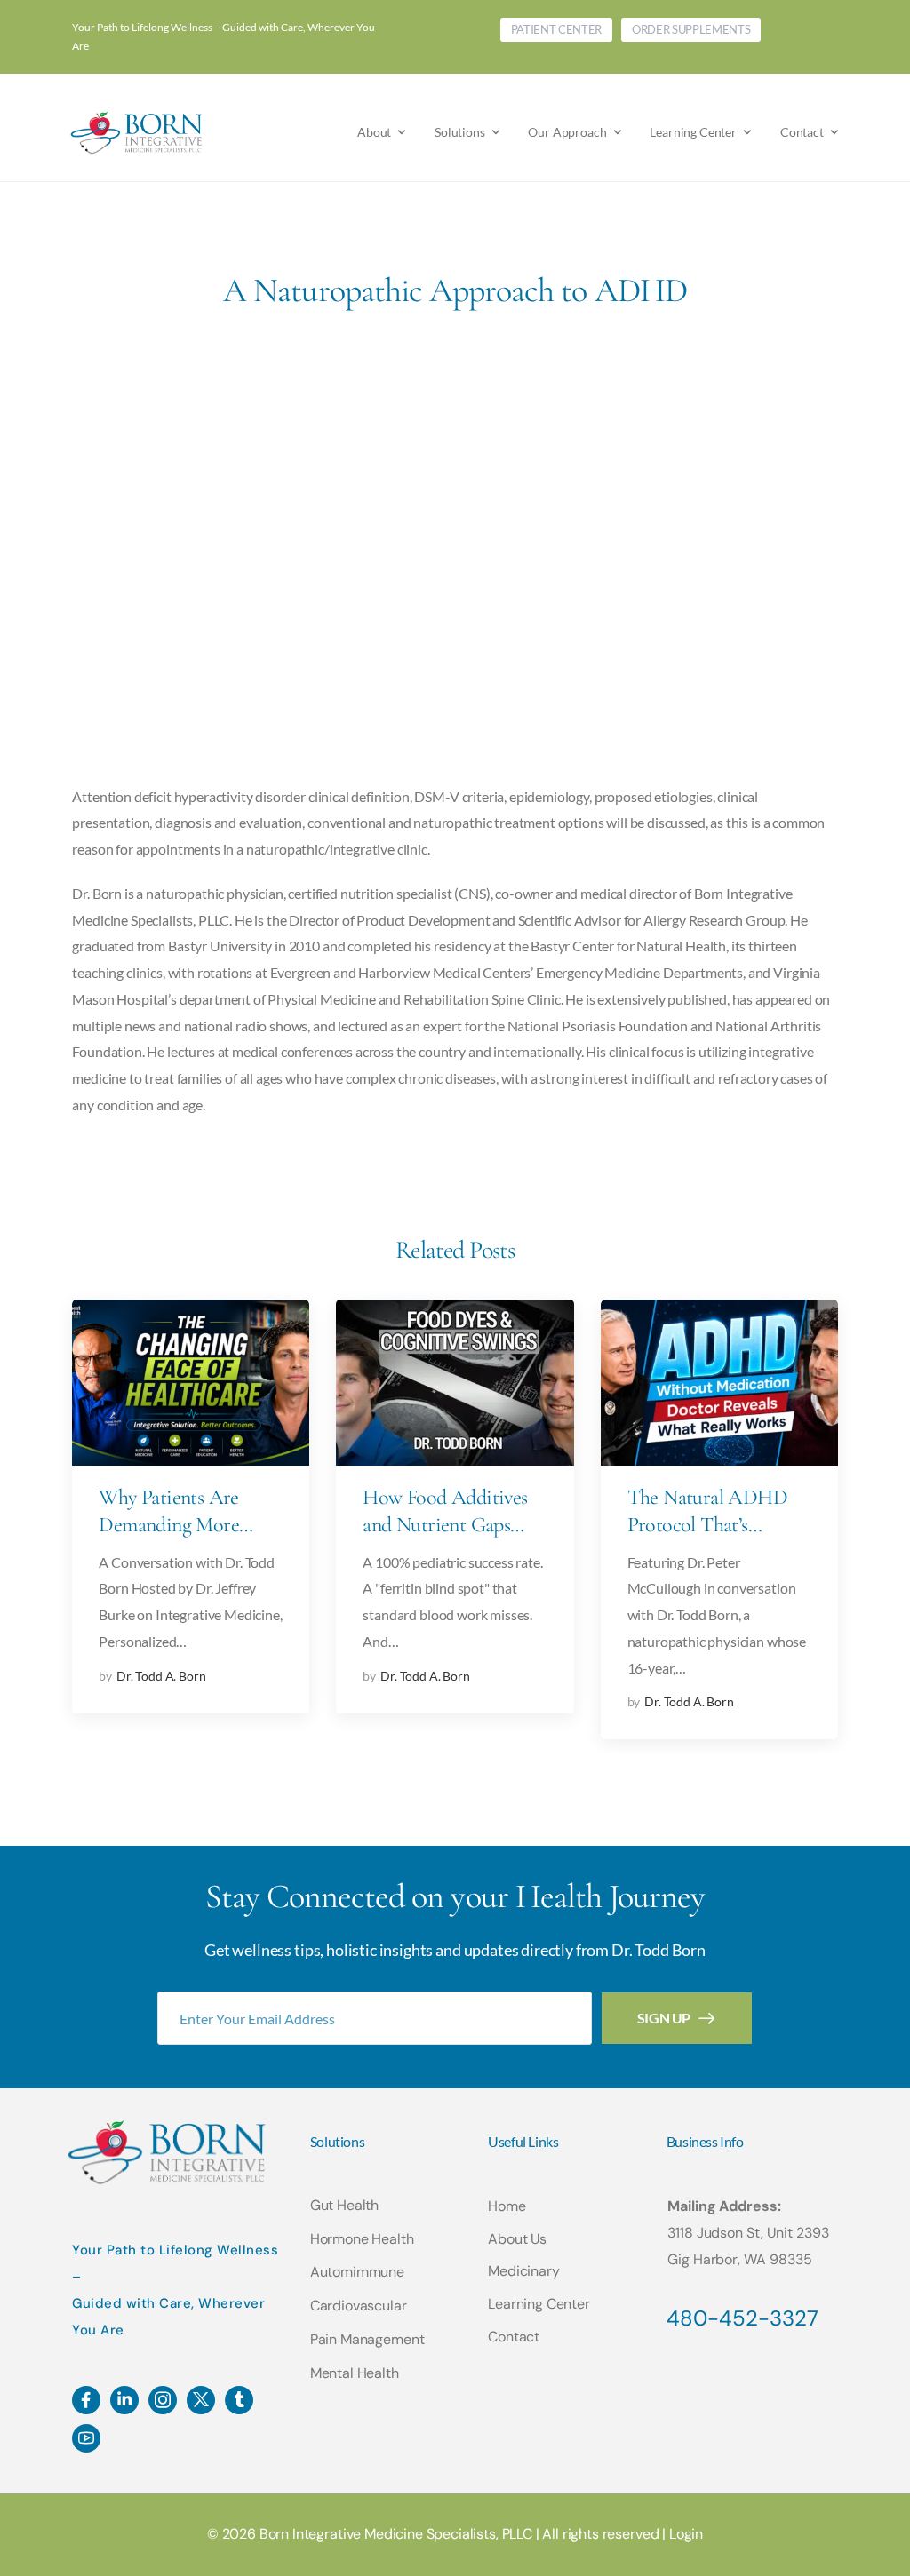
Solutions (460, 132)
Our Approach (567, 132)
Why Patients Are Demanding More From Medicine (169, 1525)
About (374, 132)
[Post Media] (191, 1383)
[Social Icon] (86, 2400)
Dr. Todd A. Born (161, 1676)
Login (686, 2534)
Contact (802, 132)
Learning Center (693, 132)
